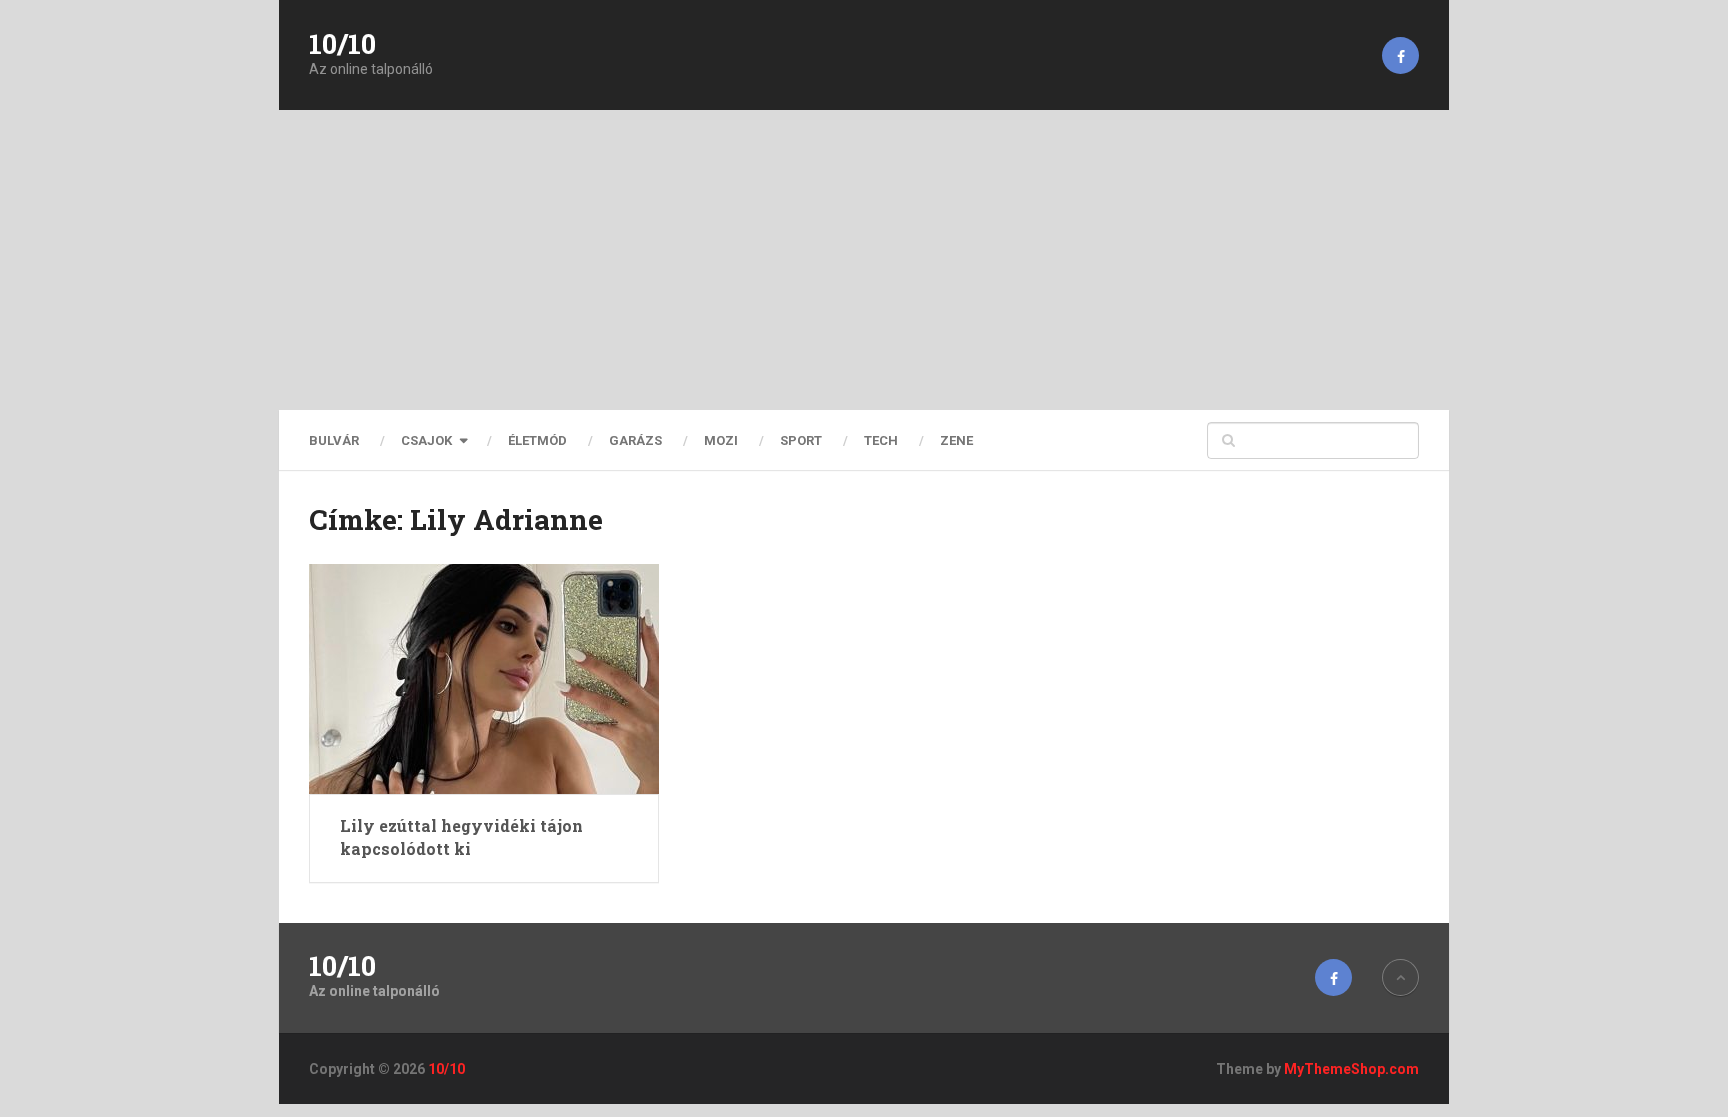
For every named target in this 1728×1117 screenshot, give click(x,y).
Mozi (721, 440)
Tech (881, 440)
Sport (801, 440)
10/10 (342, 44)
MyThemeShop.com (1351, 1069)
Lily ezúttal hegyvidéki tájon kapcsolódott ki (461, 836)
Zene (956, 440)
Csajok (426, 440)
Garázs (635, 440)
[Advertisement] (864, 260)
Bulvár (334, 440)
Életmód (537, 440)
